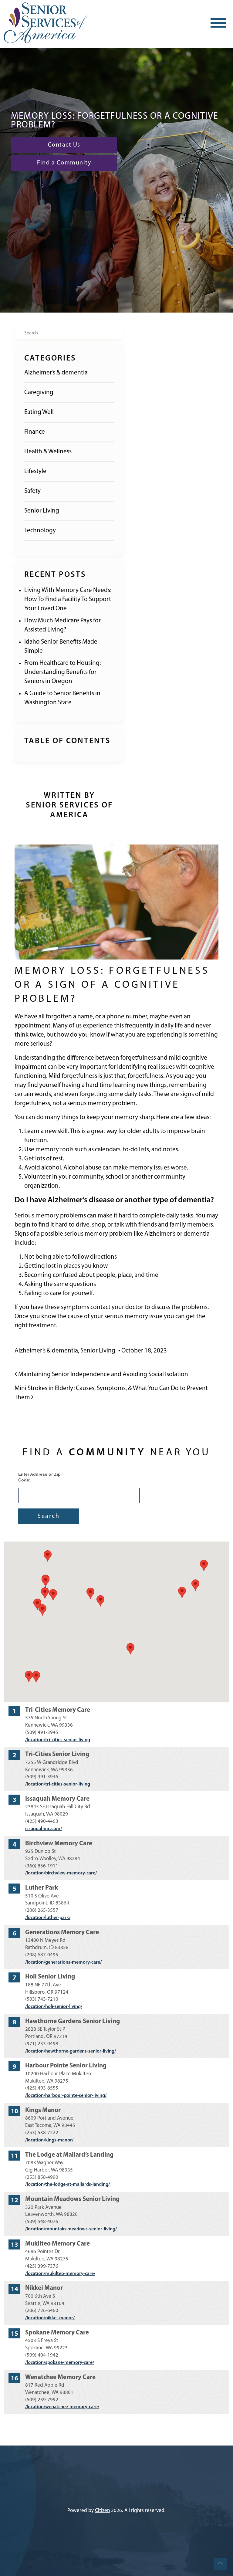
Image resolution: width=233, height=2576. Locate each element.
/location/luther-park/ (48, 1918)
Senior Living (42, 511)
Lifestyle (35, 471)
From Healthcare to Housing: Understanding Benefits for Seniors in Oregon (62, 672)
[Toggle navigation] (218, 23)
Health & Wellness (48, 452)
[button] (130, 1649)
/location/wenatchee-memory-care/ (62, 2407)
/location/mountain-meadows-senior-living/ (71, 2229)
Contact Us (64, 145)
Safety (32, 491)
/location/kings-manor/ (49, 2140)
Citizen (102, 2511)
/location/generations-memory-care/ (63, 1962)
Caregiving (39, 393)
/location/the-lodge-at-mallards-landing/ (68, 2185)
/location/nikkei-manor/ (50, 2318)
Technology (40, 531)
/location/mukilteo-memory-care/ (60, 2274)
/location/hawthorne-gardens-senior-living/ (71, 2051)
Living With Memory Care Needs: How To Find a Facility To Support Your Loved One (68, 599)
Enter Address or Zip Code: (39, 1477)
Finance (35, 432)
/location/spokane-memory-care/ (60, 2363)
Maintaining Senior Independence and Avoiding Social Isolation (103, 1374)
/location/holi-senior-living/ (54, 2007)
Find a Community (64, 163)
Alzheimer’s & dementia (56, 373)
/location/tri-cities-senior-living (58, 1740)
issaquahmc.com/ (44, 1829)
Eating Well (39, 412)
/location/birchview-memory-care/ (61, 1873)
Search (49, 1516)
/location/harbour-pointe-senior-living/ (66, 2096)
